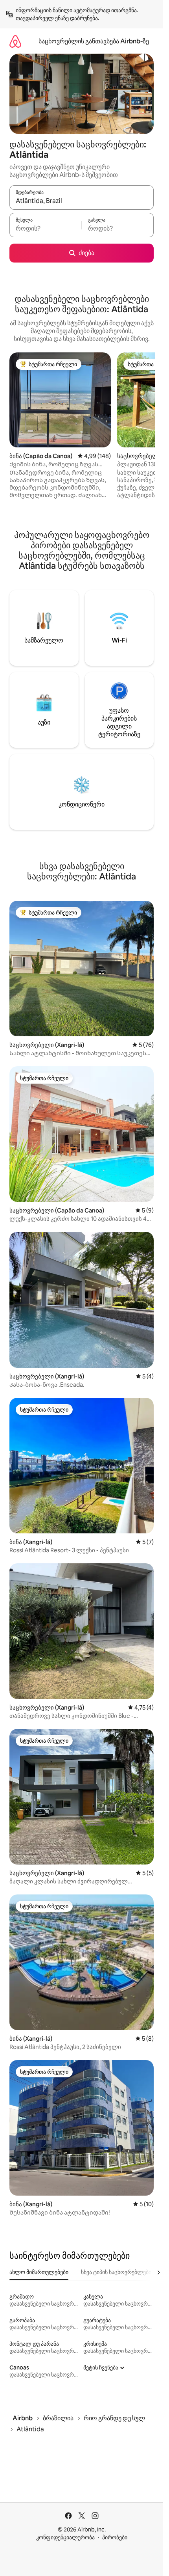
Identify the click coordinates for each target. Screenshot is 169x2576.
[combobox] (82, 201)
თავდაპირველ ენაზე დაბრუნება (57, 18)
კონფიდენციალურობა (65, 2537)
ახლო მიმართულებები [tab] (39, 2272)
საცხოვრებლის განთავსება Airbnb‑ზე (94, 41)
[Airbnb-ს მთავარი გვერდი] (15, 41)
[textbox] (45, 229)
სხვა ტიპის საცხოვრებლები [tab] (116, 2272)
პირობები (115, 2537)
